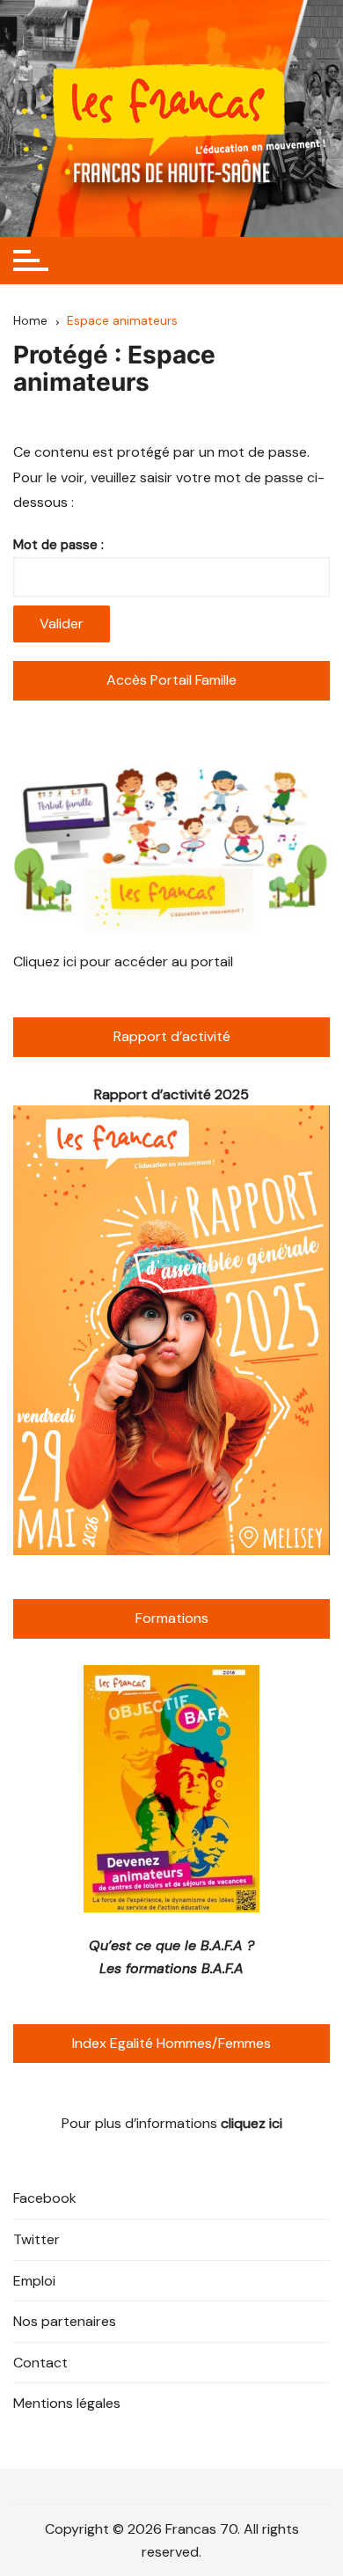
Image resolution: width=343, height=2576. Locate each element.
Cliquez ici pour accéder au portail (123, 961)
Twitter (36, 2239)
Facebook (45, 2198)
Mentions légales (67, 2403)
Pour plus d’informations (172, 2123)
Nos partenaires (65, 2321)
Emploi (34, 2281)
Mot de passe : (58, 545)
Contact (40, 2363)
